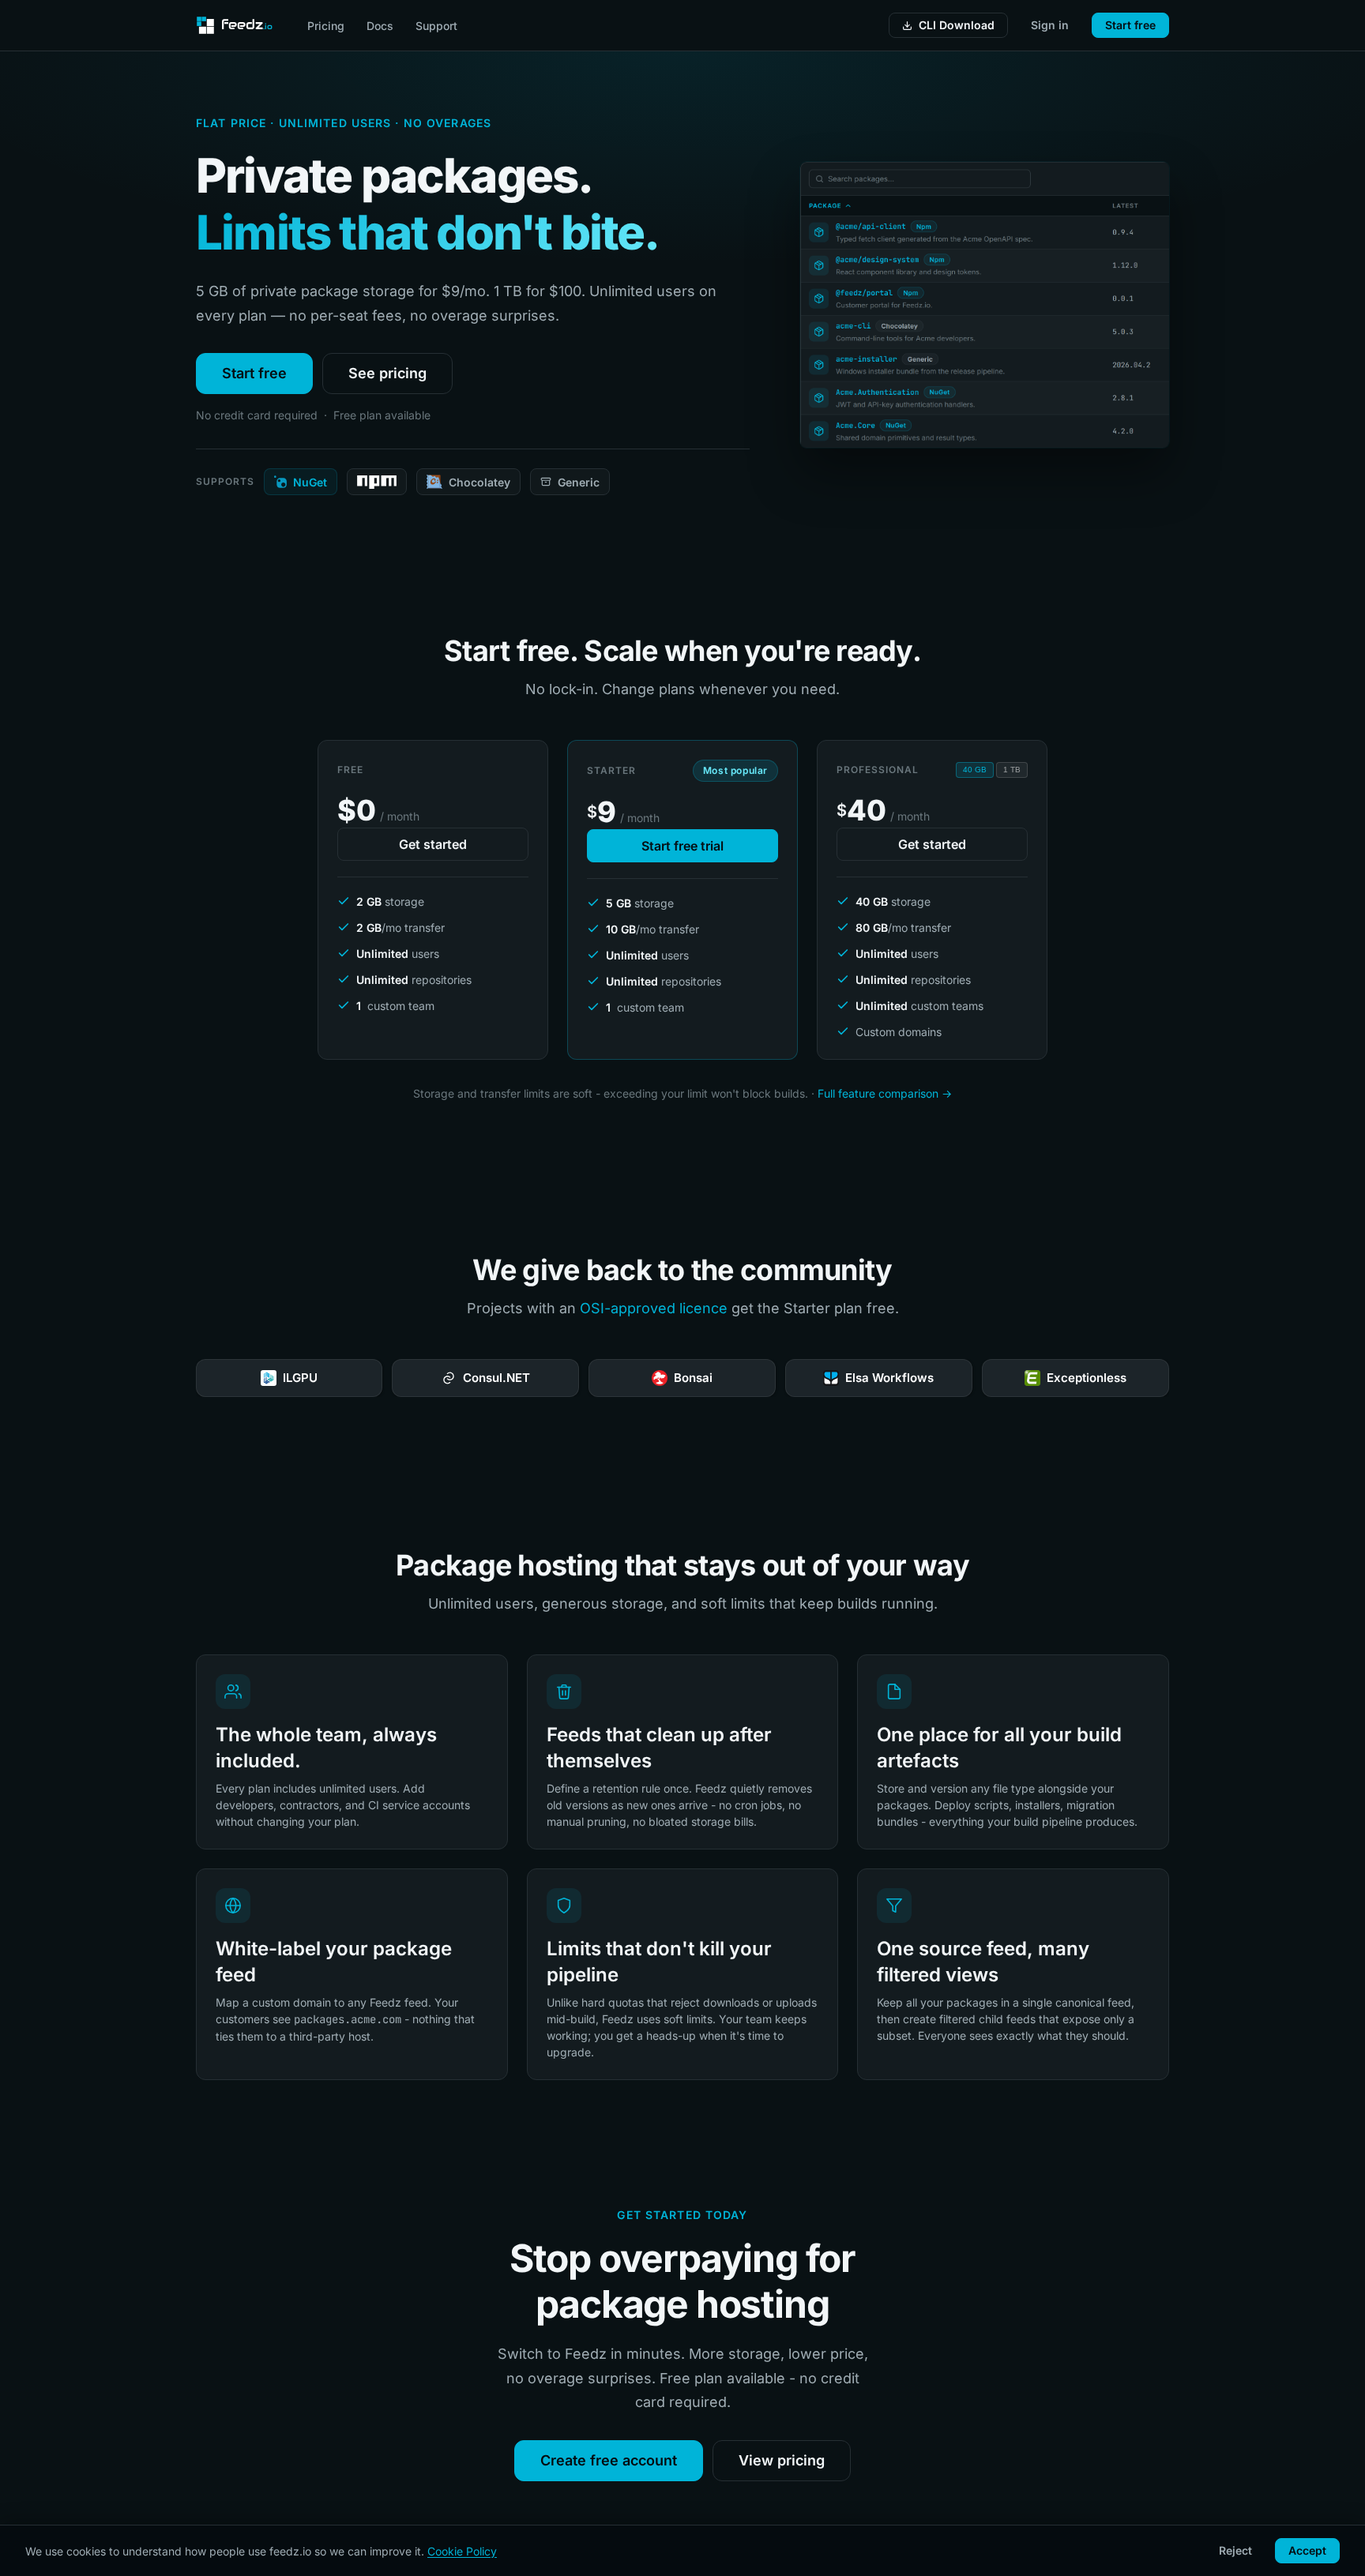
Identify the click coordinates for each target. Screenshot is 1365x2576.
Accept (1307, 2550)
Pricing (326, 26)
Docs (380, 26)
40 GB (975, 770)
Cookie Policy (462, 2551)
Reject (1235, 2550)
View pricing (782, 2460)
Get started (433, 844)
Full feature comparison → (885, 1093)
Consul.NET (304, 1378)
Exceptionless (894, 1378)
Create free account (609, 2460)
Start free (1130, 25)
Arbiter (1090, 1378)
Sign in (1050, 25)
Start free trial (682, 846)
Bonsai (500, 1378)
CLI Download (957, 25)
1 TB (1012, 770)
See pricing (387, 373)
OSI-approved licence (654, 1308)
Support (436, 26)
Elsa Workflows (698, 1378)
